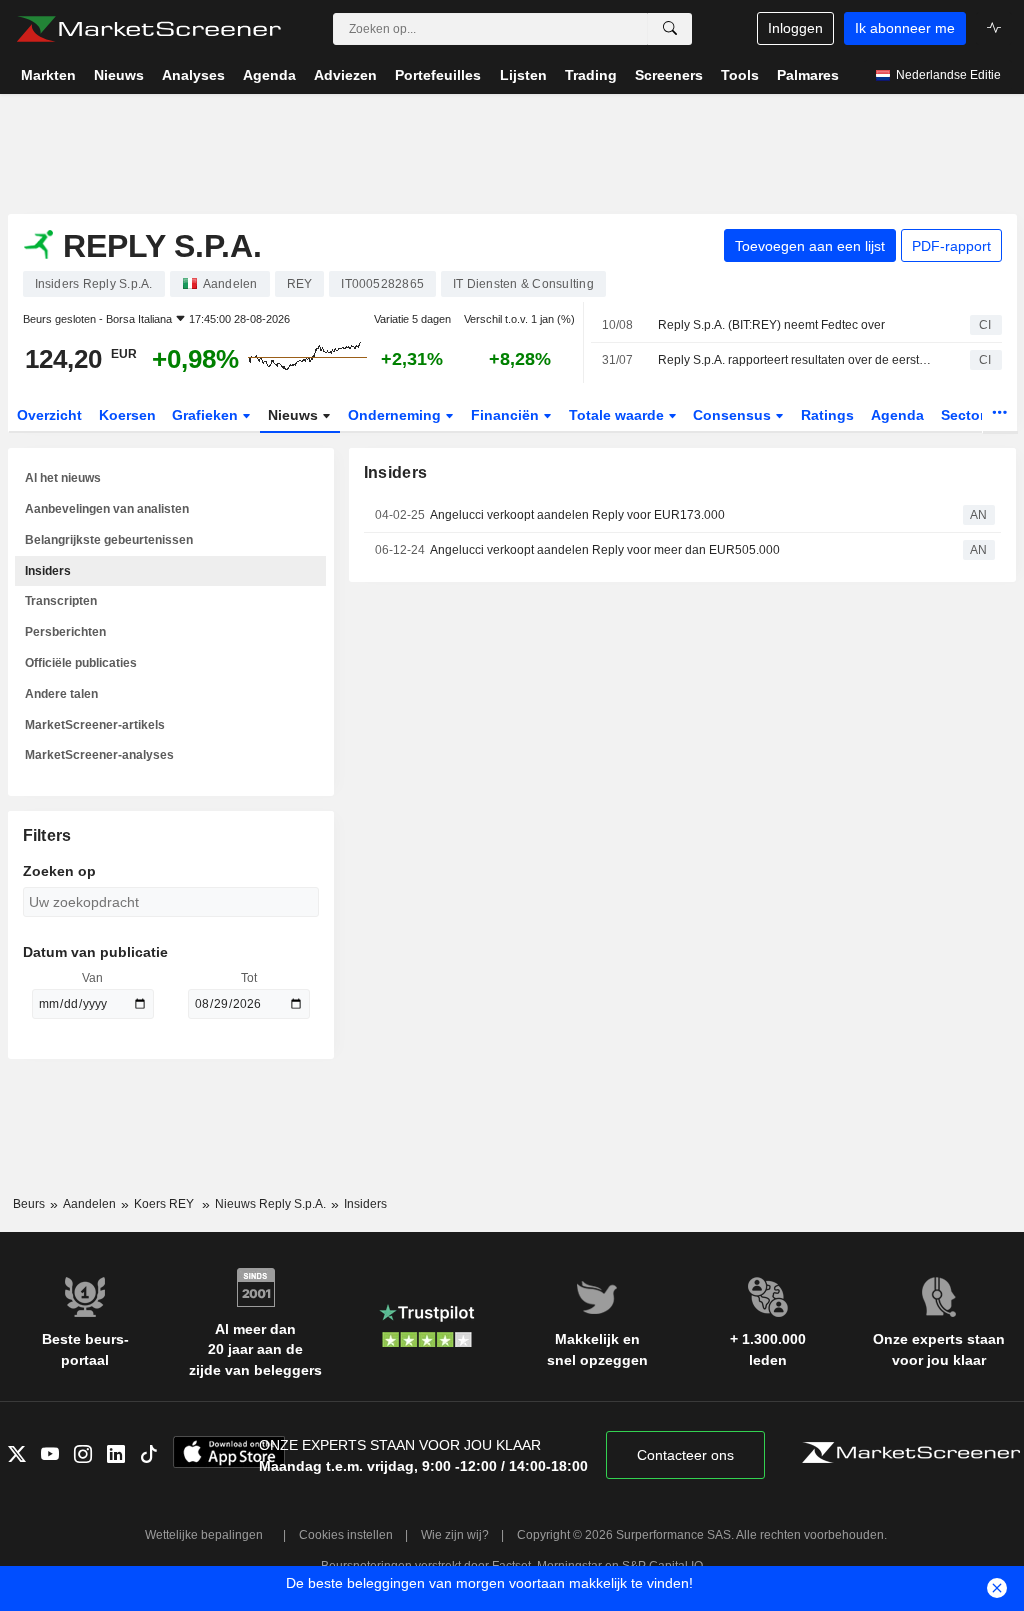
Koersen (127, 415)
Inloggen (795, 28)
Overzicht (49, 415)
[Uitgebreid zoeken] (670, 29)
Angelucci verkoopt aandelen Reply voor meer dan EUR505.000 (605, 550)
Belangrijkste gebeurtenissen (109, 540)
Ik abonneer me (905, 28)
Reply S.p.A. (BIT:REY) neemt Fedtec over (771, 325)
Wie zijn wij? (455, 1535)
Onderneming (396, 415)
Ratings (827, 415)
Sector (965, 415)
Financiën (507, 415)
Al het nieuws (63, 478)
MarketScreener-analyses (99, 755)
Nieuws (295, 415)
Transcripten (61, 601)
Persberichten (65, 632)
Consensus (734, 415)
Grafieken (207, 415)
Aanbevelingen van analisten (107, 509)
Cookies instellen (346, 1535)
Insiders (48, 571)
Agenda (897, 415)
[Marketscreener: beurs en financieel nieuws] (148, 29)
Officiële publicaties (81, 663)
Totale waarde (618, 415)
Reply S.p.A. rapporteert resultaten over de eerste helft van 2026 (796, 360)
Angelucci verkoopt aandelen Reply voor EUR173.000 (577, 515)
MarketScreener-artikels (95, 725)
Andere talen (61, 694)
